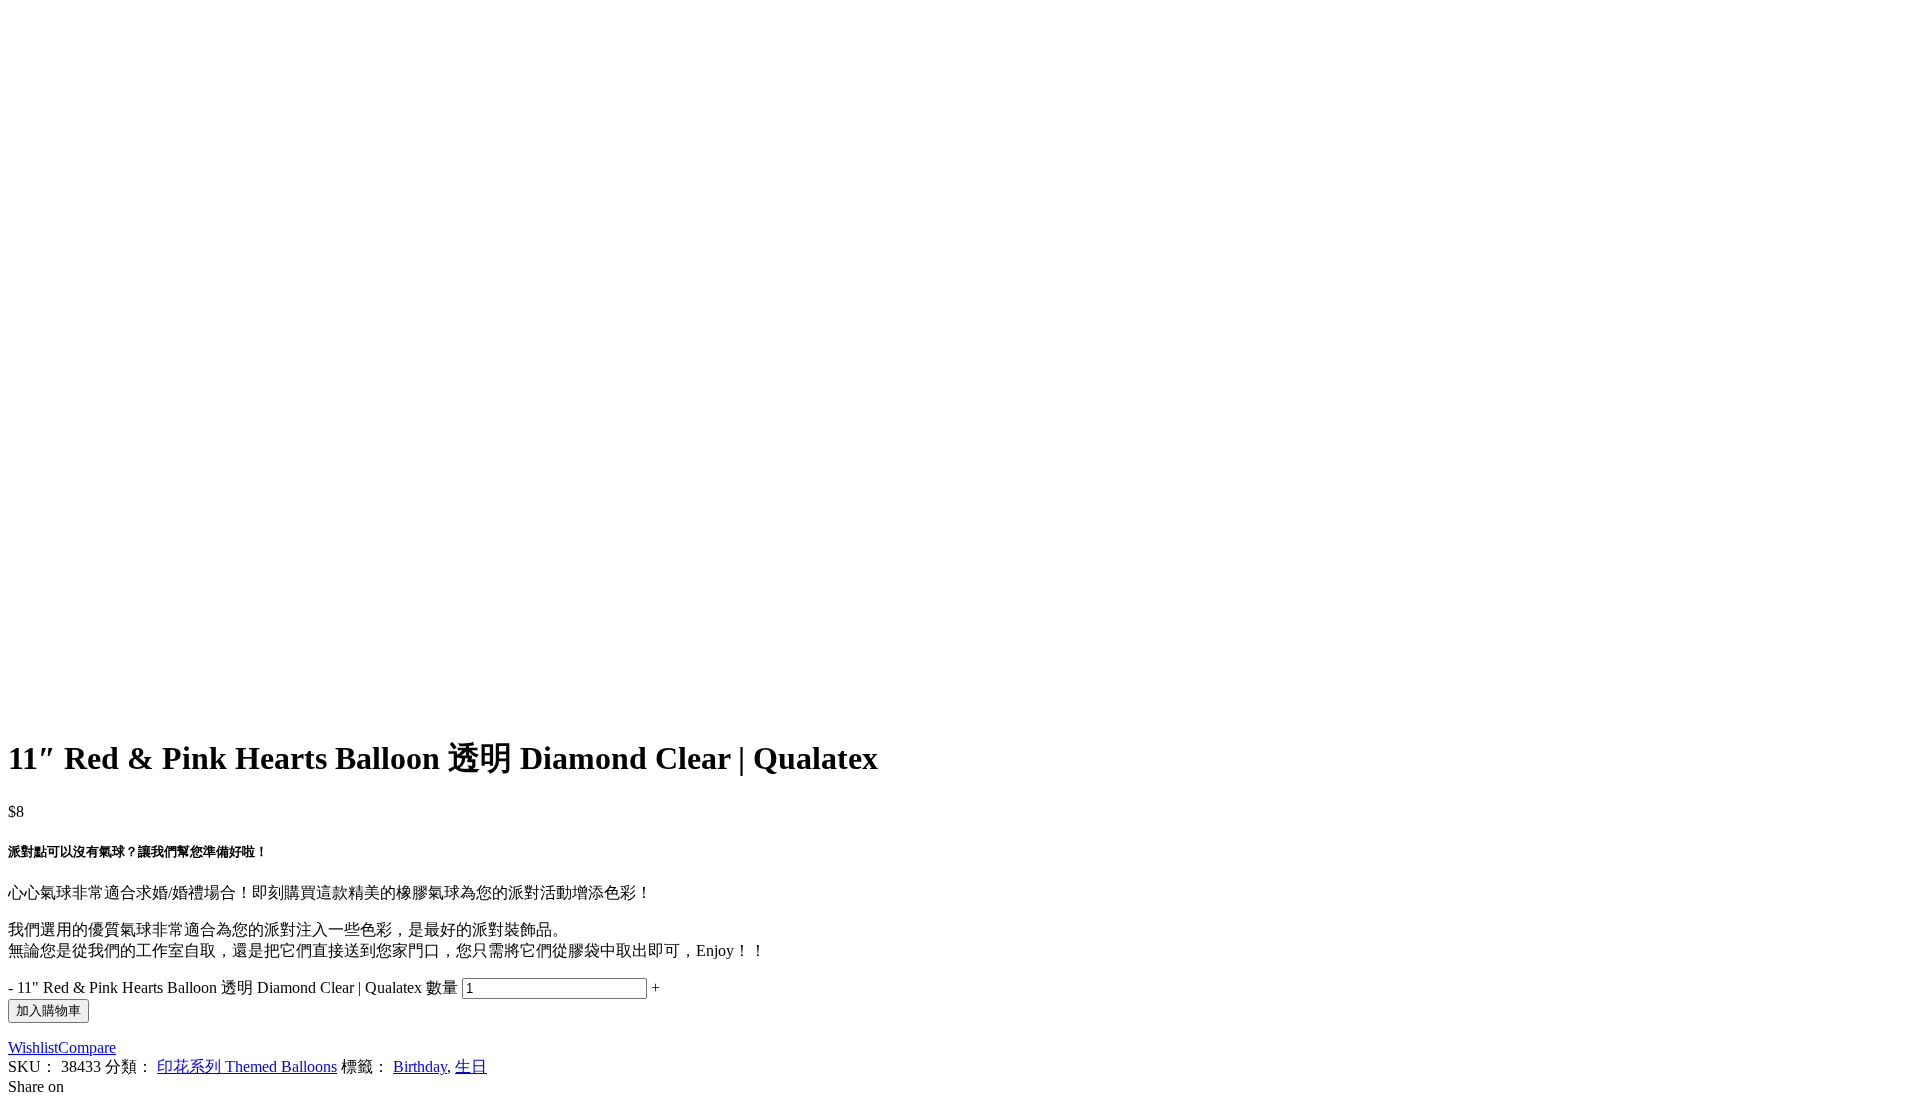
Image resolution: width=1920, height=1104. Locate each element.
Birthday (420, 1066)
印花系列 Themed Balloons (247, 1066)
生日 (471, 1066)
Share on (36, 1086)
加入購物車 (48, 1010)
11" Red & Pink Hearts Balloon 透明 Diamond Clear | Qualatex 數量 (237, 987)
